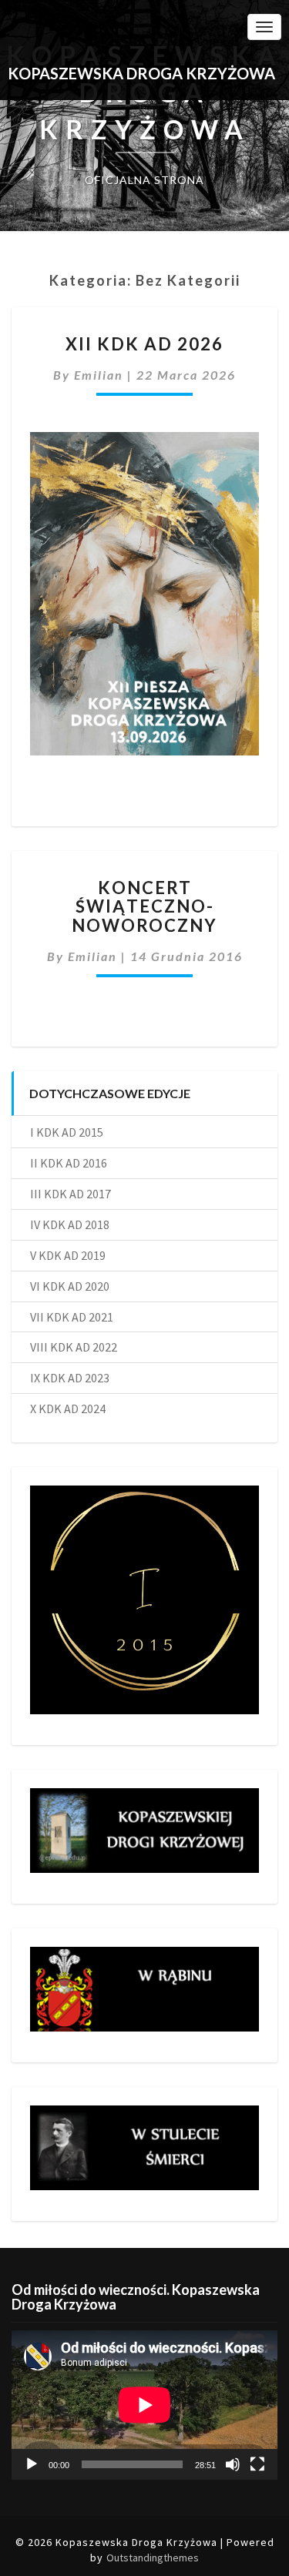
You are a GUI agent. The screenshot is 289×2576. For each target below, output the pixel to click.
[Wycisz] (233, 2464)
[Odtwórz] (32, 2464)
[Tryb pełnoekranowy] (257, 2464)
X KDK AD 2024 (68, 1409)
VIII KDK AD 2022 (74, 1347)
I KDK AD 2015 (67, 1132)
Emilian (99, 375)
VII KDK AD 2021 (72, 1317)
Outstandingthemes (153, 2558)
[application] (144, 2405)
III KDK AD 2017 (71, 1194)
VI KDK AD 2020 (70, 1286)
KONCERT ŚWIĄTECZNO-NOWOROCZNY (144, 906)
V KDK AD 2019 (68, 1255)
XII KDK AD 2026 (144, 344)
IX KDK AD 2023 (70, 1378)
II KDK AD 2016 (69, 1163)
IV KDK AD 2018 (70, 1224)
